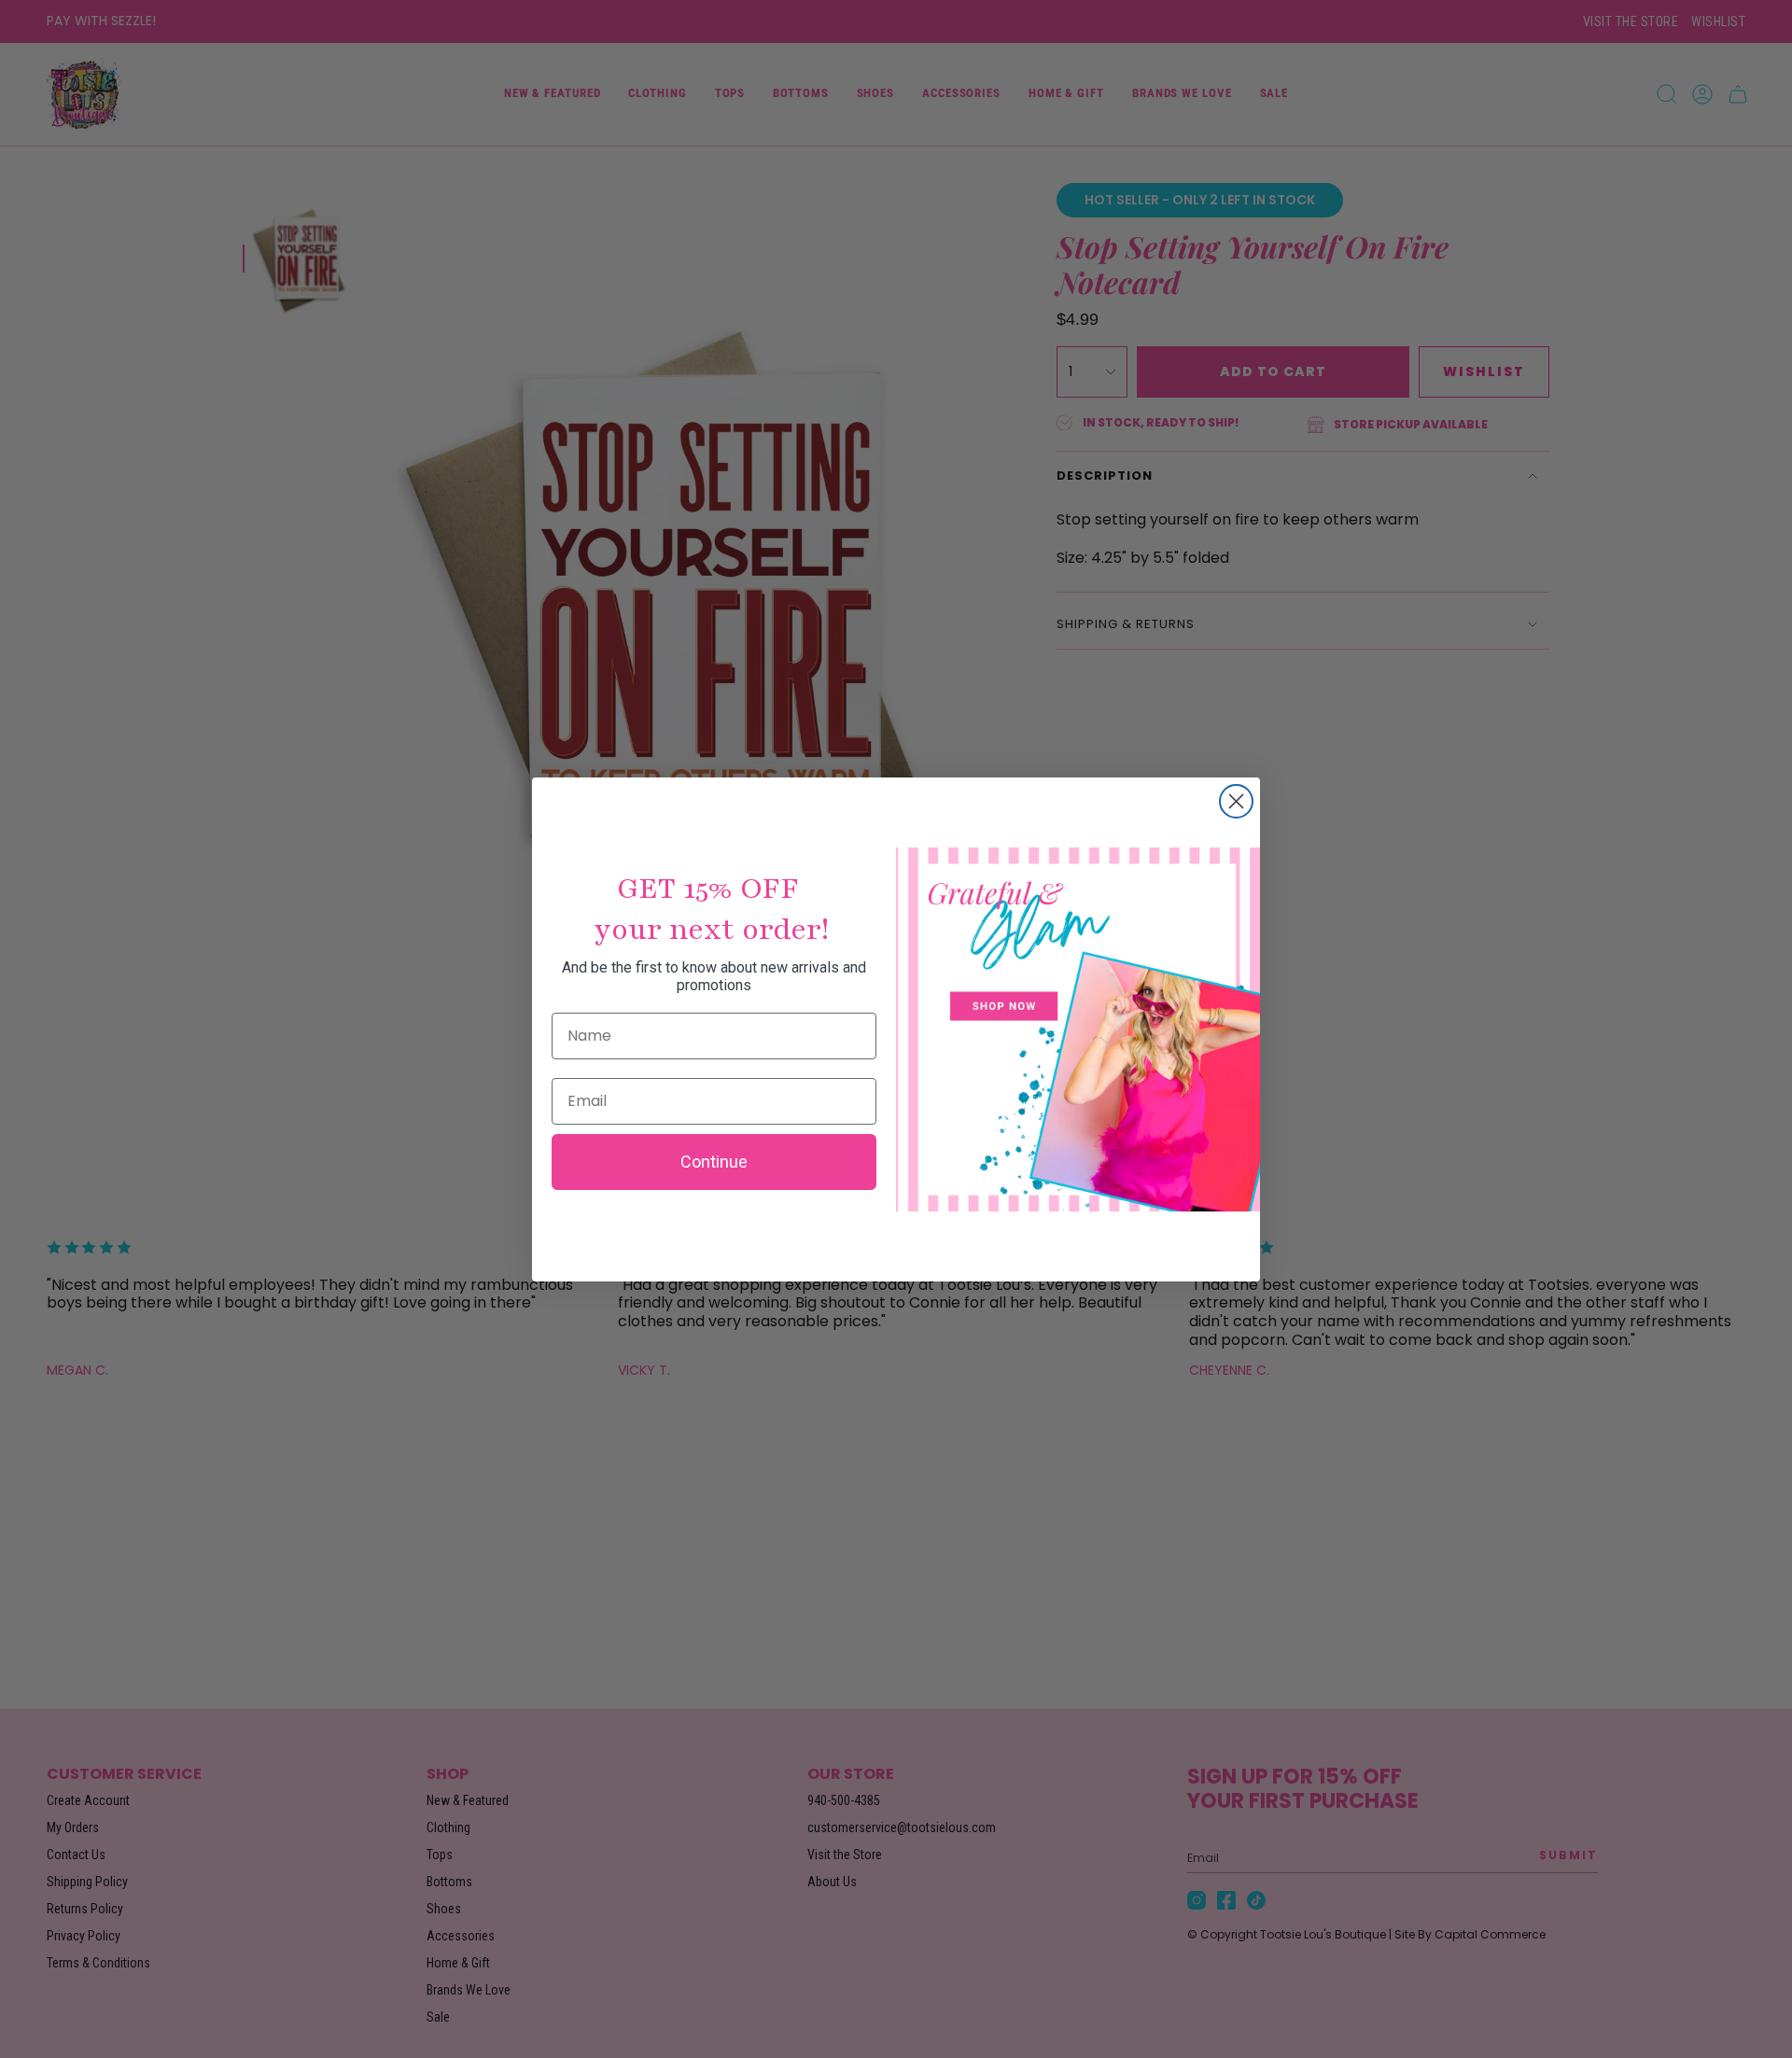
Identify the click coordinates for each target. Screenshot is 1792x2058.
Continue (714, 1162)
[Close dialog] (1236, 801)
